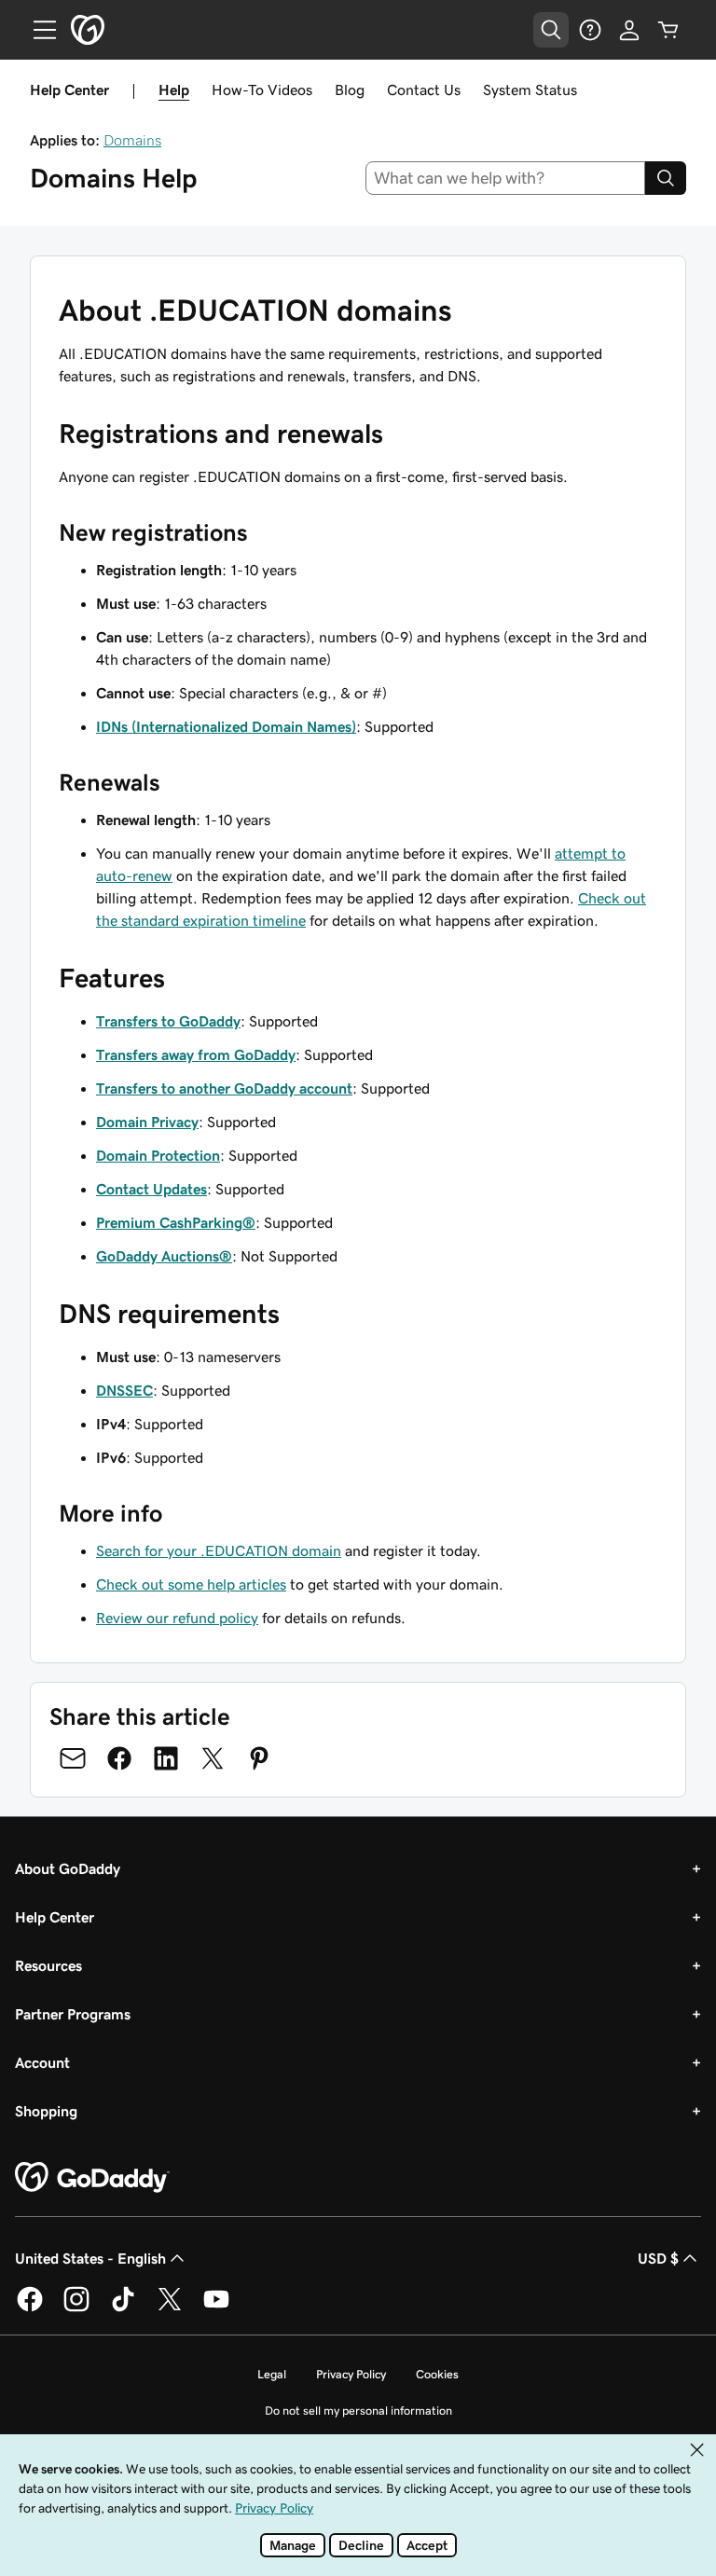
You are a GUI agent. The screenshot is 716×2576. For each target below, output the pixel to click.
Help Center (55, 1917)
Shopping (46, 2111)
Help (174, 90)
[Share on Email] (73, 1758)
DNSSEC (124, 1390)
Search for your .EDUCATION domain (219, 1550)
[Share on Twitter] (213, 1758)
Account (42, 2062)
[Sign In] (629, 30)
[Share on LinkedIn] (166, 1758)
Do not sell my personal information (358, 2411)
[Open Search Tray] (551, 30)
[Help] (590, 30)
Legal (272, 2374)
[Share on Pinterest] (259, 1758)
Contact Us (424, 90)
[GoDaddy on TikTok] (123, 2308)
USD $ (658, 2258)
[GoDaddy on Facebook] (30, 2308)
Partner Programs (73, 2014)
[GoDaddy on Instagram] (76, 2308)
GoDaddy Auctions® (164, 1256)
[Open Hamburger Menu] (37, 30)
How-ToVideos (262, 90)
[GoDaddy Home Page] (92, 2178)
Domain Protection (158, 1155)
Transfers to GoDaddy (168, 1021)
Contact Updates (151, 1189)
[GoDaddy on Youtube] (216, 2308)
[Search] (666, 178)
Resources (48, 1965)
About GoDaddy (68, 1868)
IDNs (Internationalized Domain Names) (226, 726)
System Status (530, 90)
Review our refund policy (177, 1618)
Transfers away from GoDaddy (196, 1054)
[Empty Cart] (668, 30)
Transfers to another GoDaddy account (224, 1088)
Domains (132, 140)
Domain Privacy (147, 1122)
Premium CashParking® (176, 1222)
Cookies (437, 2374)
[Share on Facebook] (119, 1758)
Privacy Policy (351, 2374)
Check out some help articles (191, 1584)
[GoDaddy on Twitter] (170, 2308)
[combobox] (506, 178)
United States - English (90, 2258)
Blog (350, 90)
